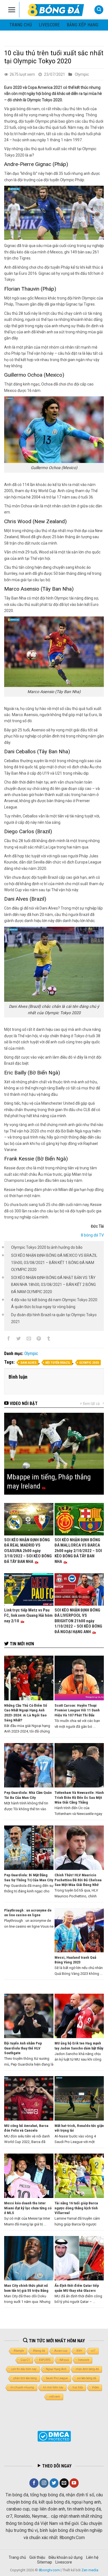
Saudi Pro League (57, 2378)
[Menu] (12, 10)
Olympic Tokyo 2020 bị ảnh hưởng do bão (47, 1247)
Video (95, 2387)
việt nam (55, 2397)
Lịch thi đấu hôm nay (24, 2369)
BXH (79, 2351)
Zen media (90, 2570)
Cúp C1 (25, 2360)
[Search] (99, 10)
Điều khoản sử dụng (65, 2557)
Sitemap (45, 2562)
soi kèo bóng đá (87, 2378)
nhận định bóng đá (87, 2369)
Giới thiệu (37, 2557)
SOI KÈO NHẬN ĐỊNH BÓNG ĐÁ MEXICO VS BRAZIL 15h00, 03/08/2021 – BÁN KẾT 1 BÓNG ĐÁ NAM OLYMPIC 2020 (54, 1262)
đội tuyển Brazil (58, 1363)
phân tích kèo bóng (25, 2378)
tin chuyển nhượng (22, 2387)
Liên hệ (92, 2557)
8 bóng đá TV (92, 1235)
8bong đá (39, 2351)
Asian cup (61, 2351)
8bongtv (19, 2351)
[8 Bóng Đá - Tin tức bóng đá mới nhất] (56, 10)
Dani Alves (29, 1363)
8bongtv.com (49, 2570)
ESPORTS (45, 2360)
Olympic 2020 (89, 1363)
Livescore (64, 2562)
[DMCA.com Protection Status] (54, 2436)
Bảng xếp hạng (83, 25)
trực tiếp (78, 2387)
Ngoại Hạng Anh (56, 2369)
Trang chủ (21, 25)
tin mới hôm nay (53, 2387)
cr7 (93, 2351)
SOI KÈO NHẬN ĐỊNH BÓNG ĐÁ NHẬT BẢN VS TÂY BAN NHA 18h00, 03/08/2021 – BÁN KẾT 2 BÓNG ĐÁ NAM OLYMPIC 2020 (53, 1285)
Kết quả (64, 2360)
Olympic (82, 74)
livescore (49, 25)
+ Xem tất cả (90, 1404)
